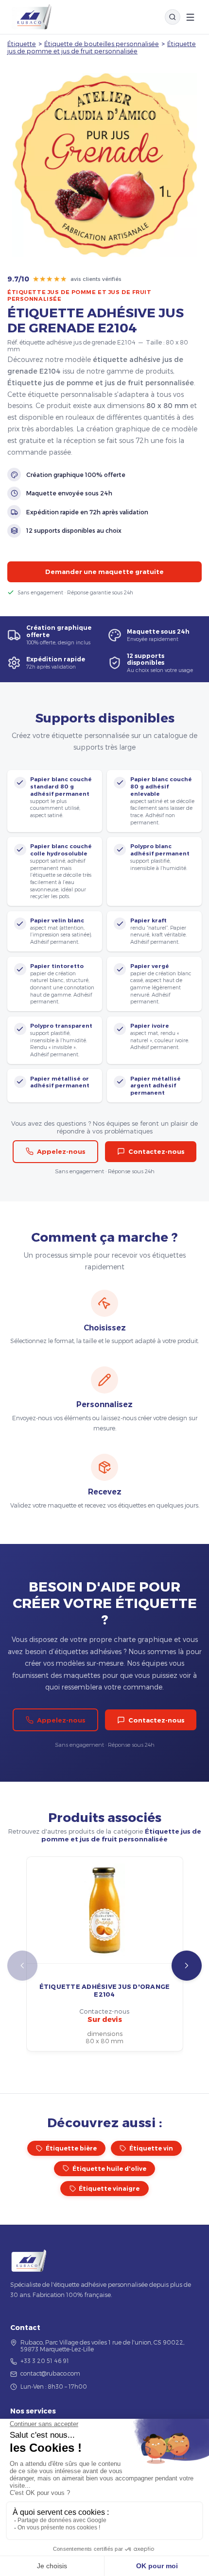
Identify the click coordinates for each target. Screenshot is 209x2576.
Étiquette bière (71, 2148)
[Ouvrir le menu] (190, 17)
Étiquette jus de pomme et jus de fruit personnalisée (102, 47)
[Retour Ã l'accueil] (32, 17)
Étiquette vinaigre (109, 2189)
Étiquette (22, 43)
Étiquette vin (151, 2148)
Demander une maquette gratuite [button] (104, 572)
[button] (187, 1966)
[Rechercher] (173, 17)
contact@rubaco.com (50, 2373)
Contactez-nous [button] (157, 1151)
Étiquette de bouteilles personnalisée (102, 43)
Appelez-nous (61, 1151)
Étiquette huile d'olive (109, 2169)
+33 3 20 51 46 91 (45, 2361)
